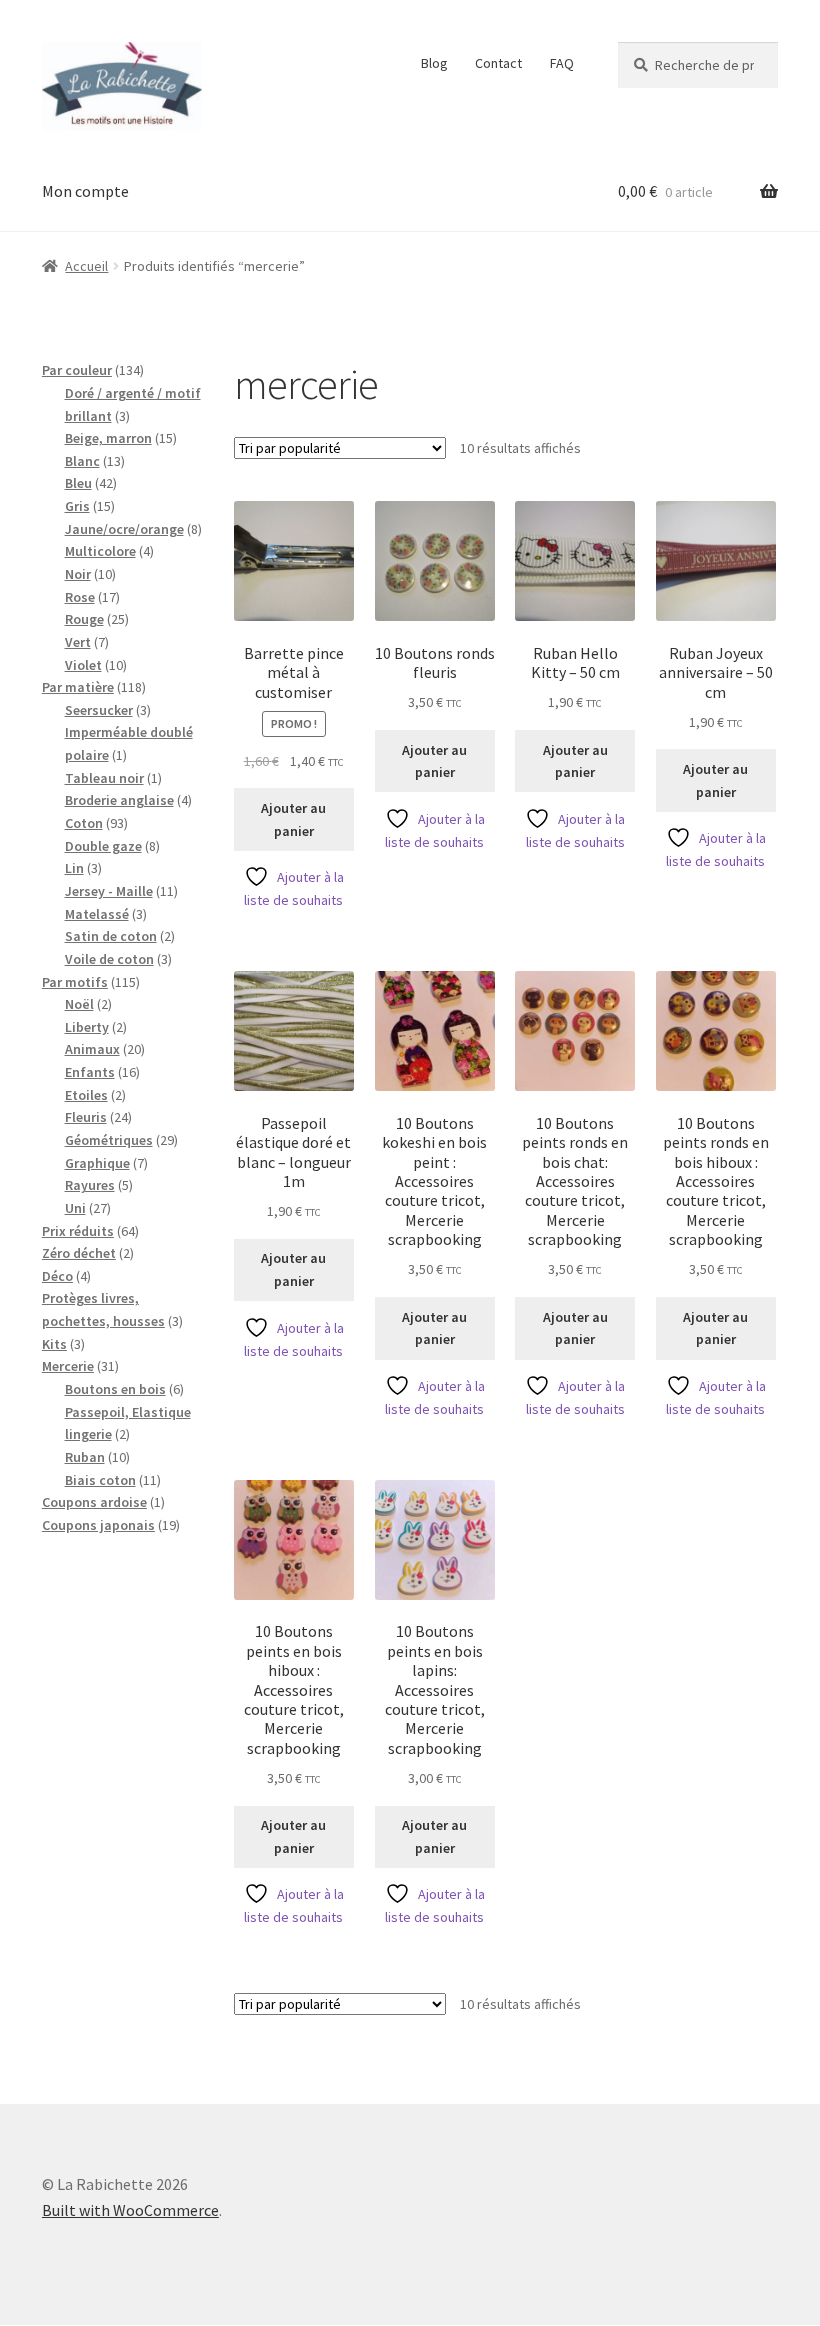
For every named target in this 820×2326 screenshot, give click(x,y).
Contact (498, 63)
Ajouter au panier (293, 819)
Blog (434, 63)
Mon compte (85, 191)
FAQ (562, 63)
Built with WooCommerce (130, 2210)
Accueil (86, 266)
